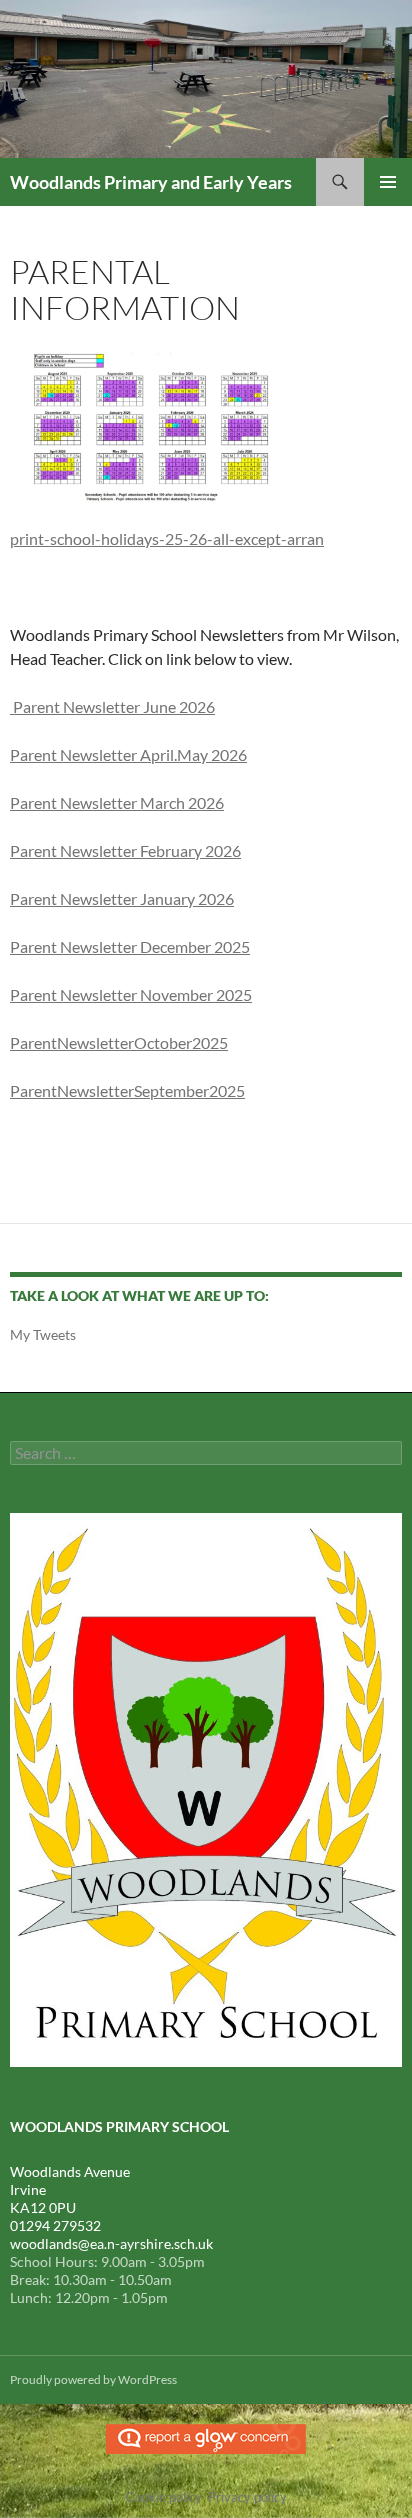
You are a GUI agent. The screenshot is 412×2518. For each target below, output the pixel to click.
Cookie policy (164, 2497)
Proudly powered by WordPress (93, 2379)
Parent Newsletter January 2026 (122, 898)
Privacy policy (247, 2497)
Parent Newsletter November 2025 (131, 994)
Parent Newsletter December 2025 (130, 946)
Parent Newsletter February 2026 (125, 850)
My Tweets (43, 1334)
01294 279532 (55, 2225)
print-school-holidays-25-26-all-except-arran (167, 538)
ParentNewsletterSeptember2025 (127, 1090)
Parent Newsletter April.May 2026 (128, 754)
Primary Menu (388, 182)
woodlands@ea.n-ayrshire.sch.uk (111, 2243)
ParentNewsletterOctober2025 (119, 1042)
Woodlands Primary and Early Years (151, 182)
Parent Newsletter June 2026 (112, 706)
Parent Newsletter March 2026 (117, 802)
